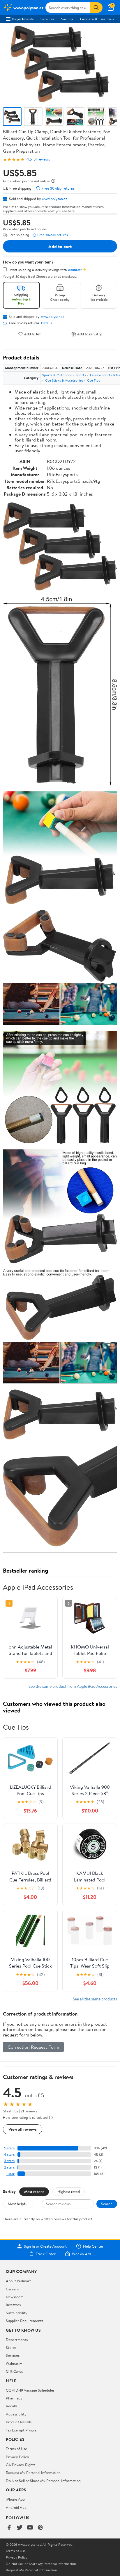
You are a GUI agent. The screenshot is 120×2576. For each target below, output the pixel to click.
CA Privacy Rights (21, 2465)
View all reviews (23, 2129)
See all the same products (95, 1999)
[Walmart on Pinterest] (40, 2528)
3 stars (9, 2161)
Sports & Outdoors (57, 375)
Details (46, 323)
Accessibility (16, 2414)
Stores (11, 2347)
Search (107, 2204)
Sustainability (17, 2313)
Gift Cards (14, 2371)
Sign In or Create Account (45, 2246)
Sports (81, 375)
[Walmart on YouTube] (30, 2528)
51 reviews (42, 159)
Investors (13, 2305)
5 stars (9, 2148)
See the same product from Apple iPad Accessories (73, 1686)
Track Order (46, 2254)
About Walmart (18, 2281)
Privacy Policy (17, 2457)
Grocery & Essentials (97, 19)
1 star (10, 2174)
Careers (12, 2289)
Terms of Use (16, 2449)
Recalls (12, 2406)
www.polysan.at (54, 199)
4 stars (9, 2154)
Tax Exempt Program (23, 2430)
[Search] (96, 8)
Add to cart (60, 246)
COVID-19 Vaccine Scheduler (30, 2390)
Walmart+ (14, 2363)
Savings (67, 19)
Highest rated (69, 2192)
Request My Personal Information (33, 2472)
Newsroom (15, 2297)
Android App (16, 2507)
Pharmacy (14, 2398)
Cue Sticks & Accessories (64, 380)
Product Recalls (19, 2422)
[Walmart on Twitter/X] (20, 2528)
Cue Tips (93, 380)
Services (47, 19)
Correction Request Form (33, 2047)
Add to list (32, 334)
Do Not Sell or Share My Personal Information (43, 2481)
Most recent (34, 2192)
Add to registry (90, 334)
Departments (23, 19)
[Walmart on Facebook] (9, 2528)
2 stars (9, 2167)
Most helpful (18, 2204)
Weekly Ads (82, 2254)
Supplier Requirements (24, 2321)
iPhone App (15, 2499)
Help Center (93, 2246)
